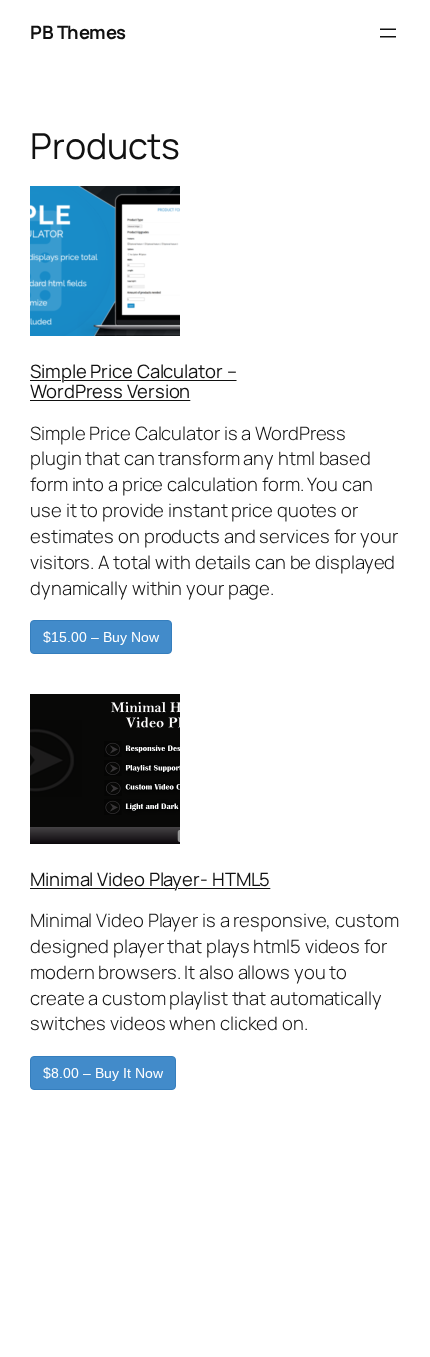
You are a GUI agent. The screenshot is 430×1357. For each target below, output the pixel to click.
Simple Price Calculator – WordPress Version (133, 381)
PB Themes (78, 32)
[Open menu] (388, 33)
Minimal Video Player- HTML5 (150, 879)
